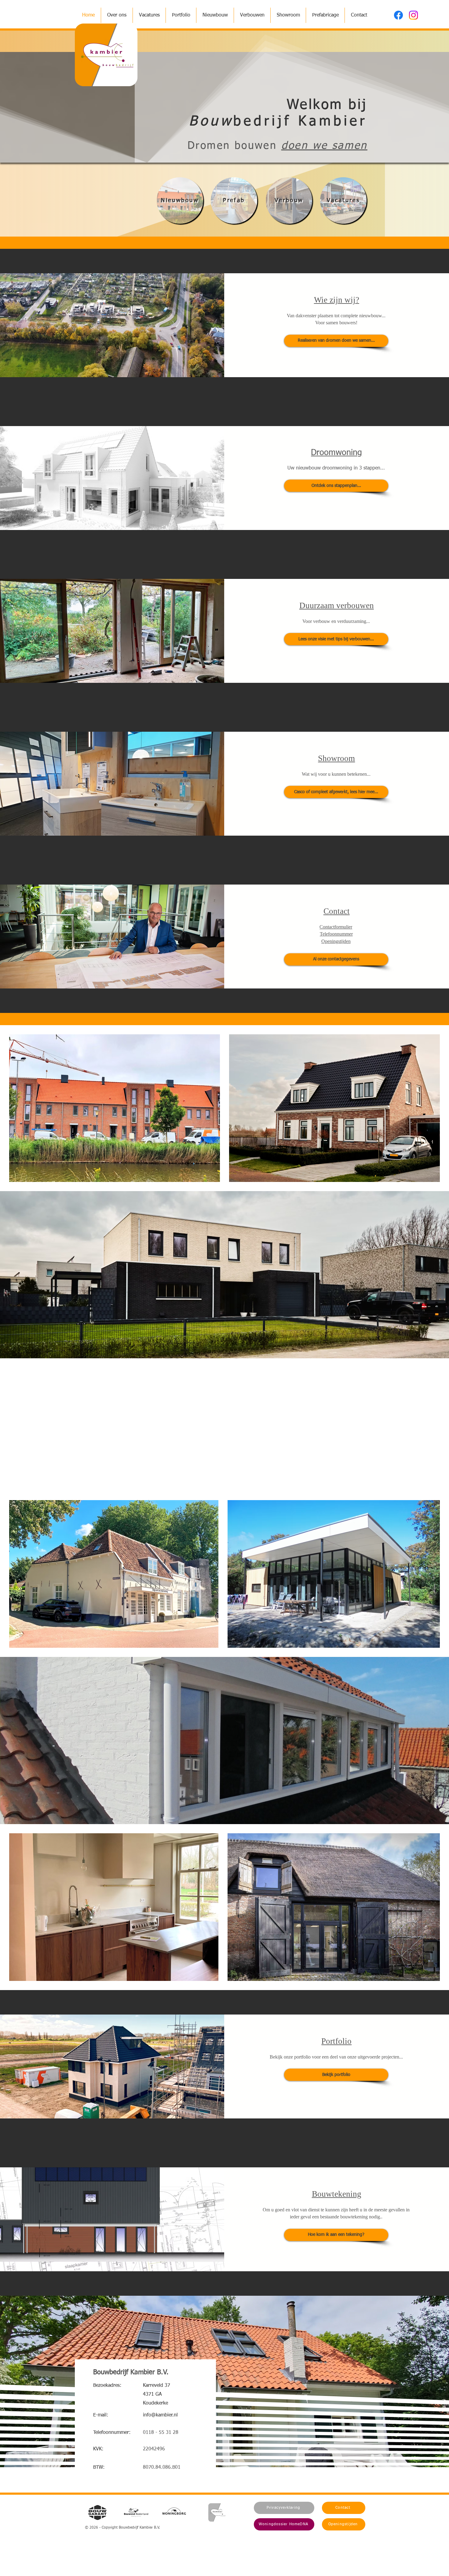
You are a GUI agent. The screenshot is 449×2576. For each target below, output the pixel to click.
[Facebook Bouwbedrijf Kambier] (398, 15)
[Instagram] (413, 15)
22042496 (154, 2449)
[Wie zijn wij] (120, 171)
